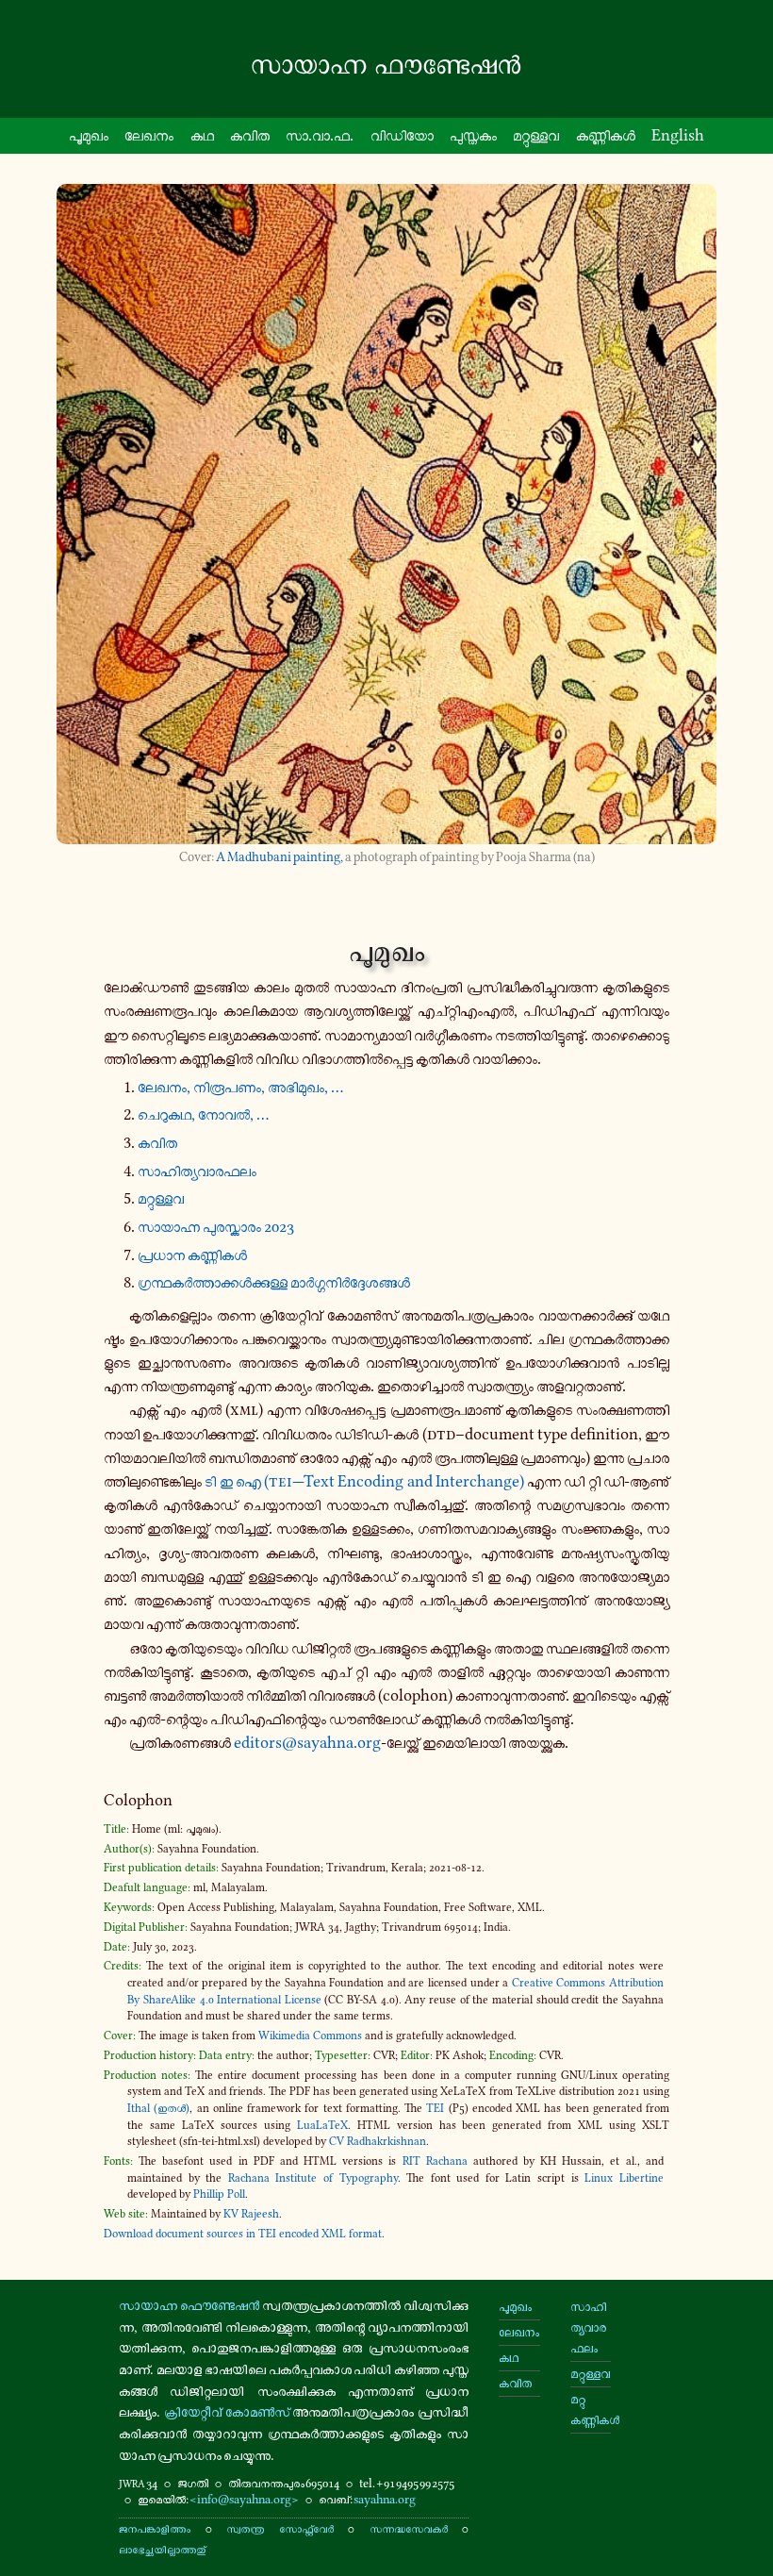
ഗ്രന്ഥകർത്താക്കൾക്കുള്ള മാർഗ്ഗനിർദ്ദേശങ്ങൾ (274, 1282)
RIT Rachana (435, 2161)
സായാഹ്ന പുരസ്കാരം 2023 (216, 1226)
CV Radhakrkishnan (378, 2141)
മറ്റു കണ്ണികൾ (591, 2410)
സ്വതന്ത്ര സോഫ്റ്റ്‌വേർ (280, 2528)
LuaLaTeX (322, 2125)
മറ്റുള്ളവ (536, 135)
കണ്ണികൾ (606, 135)
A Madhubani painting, (280, 857)
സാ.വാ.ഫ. (320, 135)
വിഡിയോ (402, 135)
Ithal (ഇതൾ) (158, 2108)
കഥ (202, 135)
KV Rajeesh (251, 2214)
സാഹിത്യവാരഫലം (197, 1171)
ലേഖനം (149, 135)
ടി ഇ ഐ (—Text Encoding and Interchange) (364, 1481)
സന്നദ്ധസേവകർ (409, 2528)
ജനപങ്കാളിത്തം (155, 2528)
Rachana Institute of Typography (313, 2178)
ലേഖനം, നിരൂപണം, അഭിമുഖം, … (240, 1087)
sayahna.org (385, 2499)
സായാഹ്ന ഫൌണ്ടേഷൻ (189, 2305)
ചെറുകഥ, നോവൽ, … (203, 1114)
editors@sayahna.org (307, 1742)
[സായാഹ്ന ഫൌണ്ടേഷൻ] (386, 65)
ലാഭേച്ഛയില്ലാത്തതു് (162, 2549)
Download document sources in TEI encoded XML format (243, 2234)
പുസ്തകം (473, 135)
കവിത (250, 135)
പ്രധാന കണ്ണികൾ (192, 1255)
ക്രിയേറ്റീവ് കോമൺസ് (227, 2412)
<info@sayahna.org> (244, 2499)
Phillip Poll (219, 2194)
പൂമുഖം (89, 135)
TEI (435, 2108)
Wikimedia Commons (310, 2036)
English (678, 135)
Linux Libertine (624, 2178)
